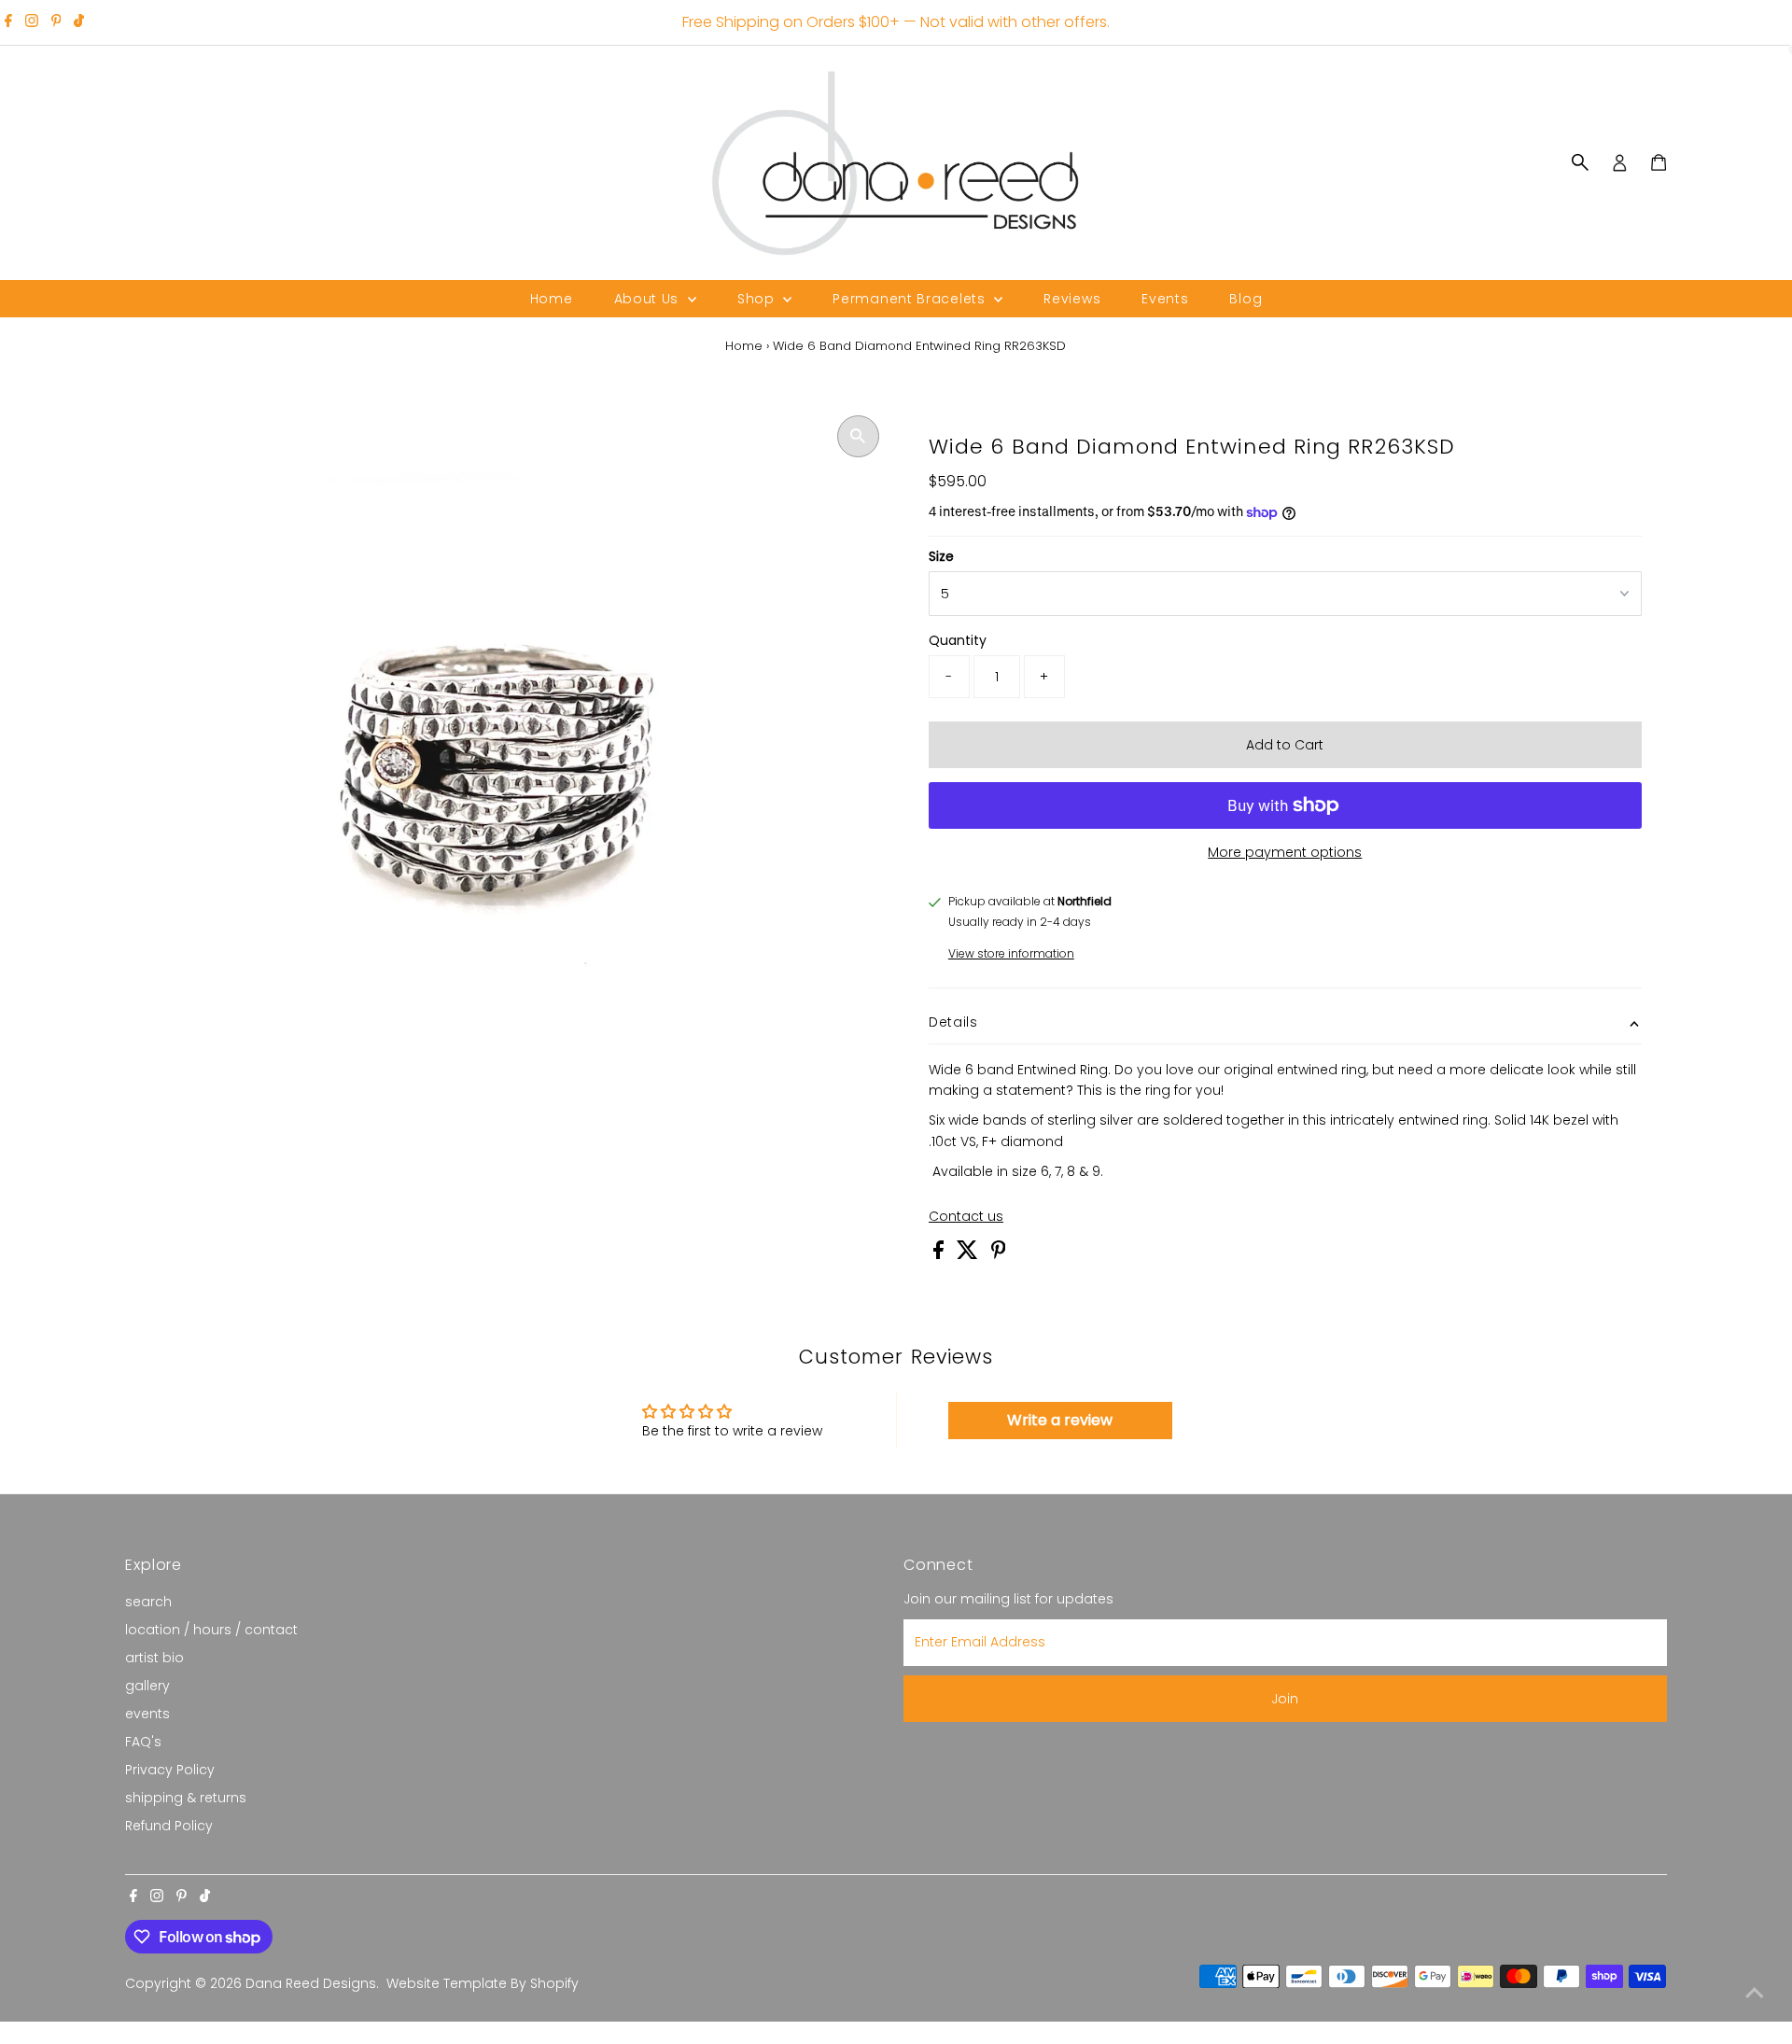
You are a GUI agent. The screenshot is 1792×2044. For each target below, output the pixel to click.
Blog (1246, 299)
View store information (1011, 954)
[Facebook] (8, 22)
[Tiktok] (79, 22)
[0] (1659, 162)
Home (552, 299)
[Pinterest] (56, 22)
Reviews (1072, 299)
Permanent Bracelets (911, 299)
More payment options (1285, 852)
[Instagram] (32, 22)
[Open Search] (1580, 162)
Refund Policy (169, 1826)
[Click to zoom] (858, 436)
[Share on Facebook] (940, 1254)
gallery (147, 1686)
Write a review (1060, 1420)
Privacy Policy (170, 1770)
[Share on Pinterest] (999, 1254)
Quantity (958, 640)
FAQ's (143, 1742)
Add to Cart (1285, 745)
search (148, 1602)
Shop (758, 299)
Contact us (966, 1216)
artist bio (154, 1658)
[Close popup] (1751, 1758)
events (147, 1714)
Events (1165, 299)
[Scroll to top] (1755, 1993)
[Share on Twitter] (969, 1254)
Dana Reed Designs (311, 1983)
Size (941, 556)
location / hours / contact (211, 1630)
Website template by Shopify (483, 1983)
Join (1285, 1699)
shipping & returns (186, 1798)
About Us (649, 299)
